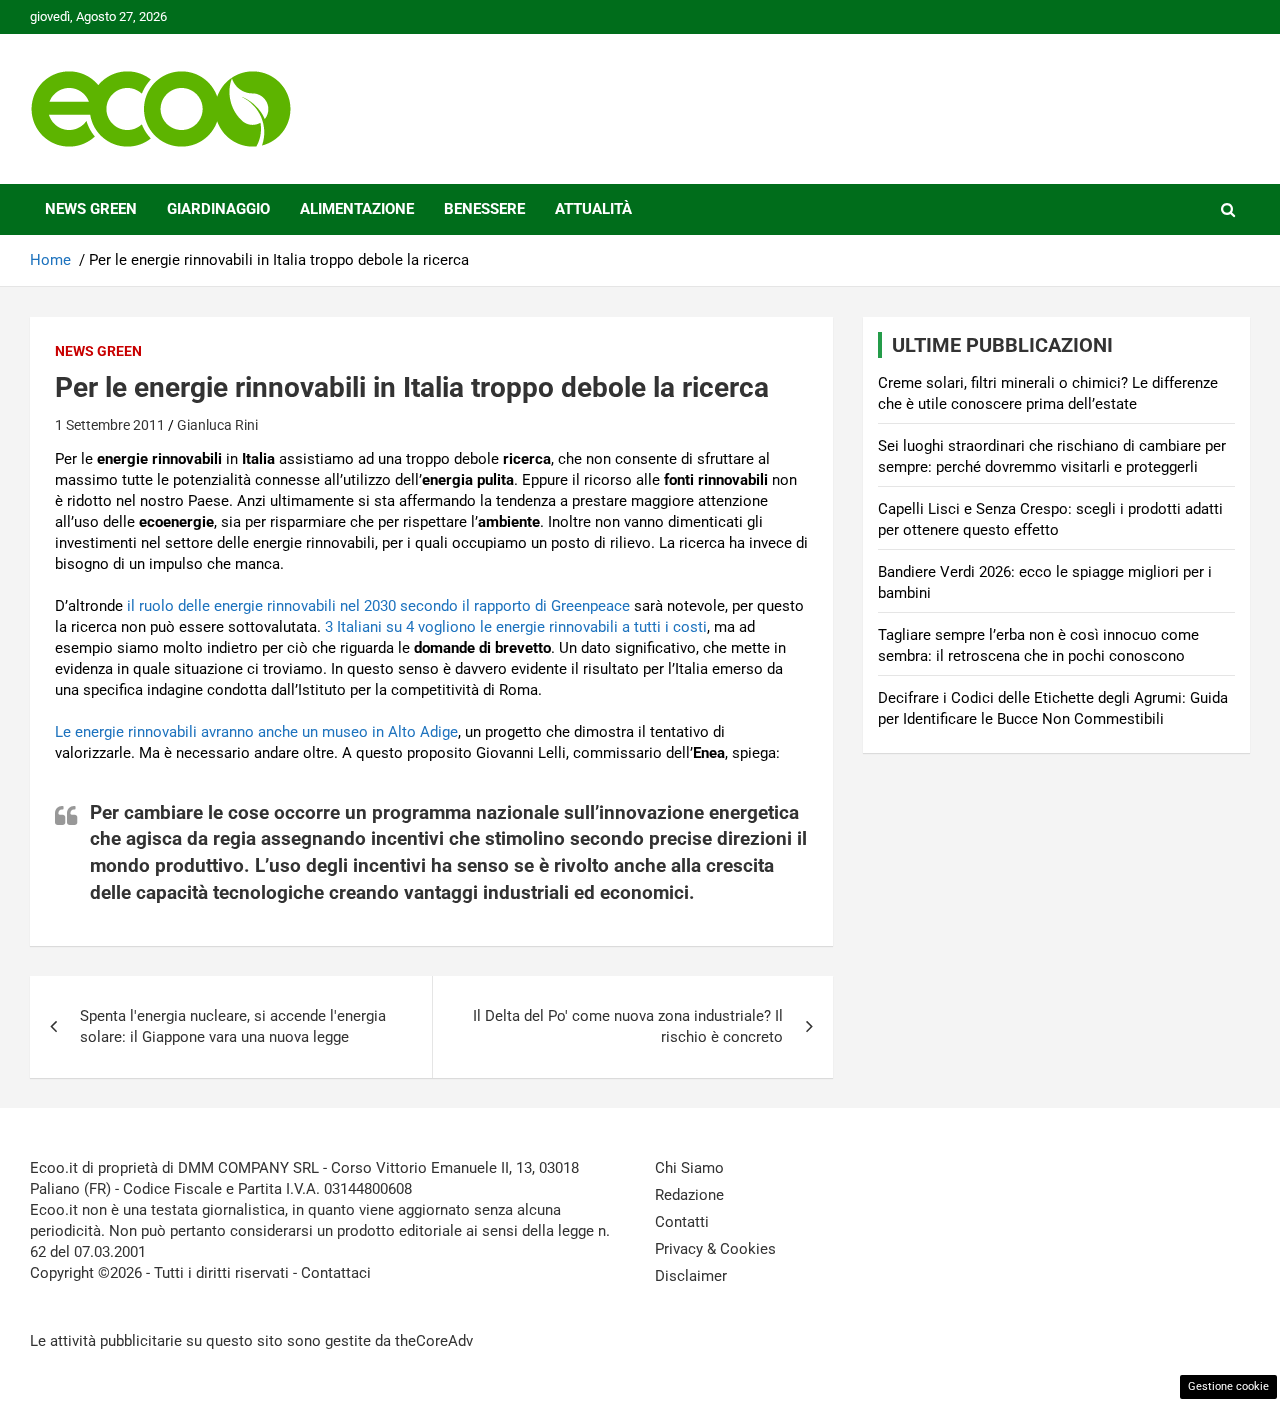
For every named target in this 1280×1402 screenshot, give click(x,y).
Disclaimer (691, 1276)
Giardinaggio (218, 209)
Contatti (682, 1222)
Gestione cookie (1228, 1386)
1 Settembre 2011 (110, 425)
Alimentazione (357, 209)
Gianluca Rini (217, 425)
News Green (91, 209)
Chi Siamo (689, 1168)
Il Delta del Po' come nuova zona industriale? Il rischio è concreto (628, 1026)
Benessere (484, 209)
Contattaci (336, 1273)
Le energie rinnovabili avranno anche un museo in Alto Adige (256, 732)
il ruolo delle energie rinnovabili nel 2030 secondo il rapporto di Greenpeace (378, 606)
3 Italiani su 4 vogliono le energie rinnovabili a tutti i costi (516, 627)
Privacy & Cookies (715, 1249)
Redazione (689, 1195)
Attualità (593, 209)
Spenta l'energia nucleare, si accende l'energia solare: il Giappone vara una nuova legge (233, 1026)
